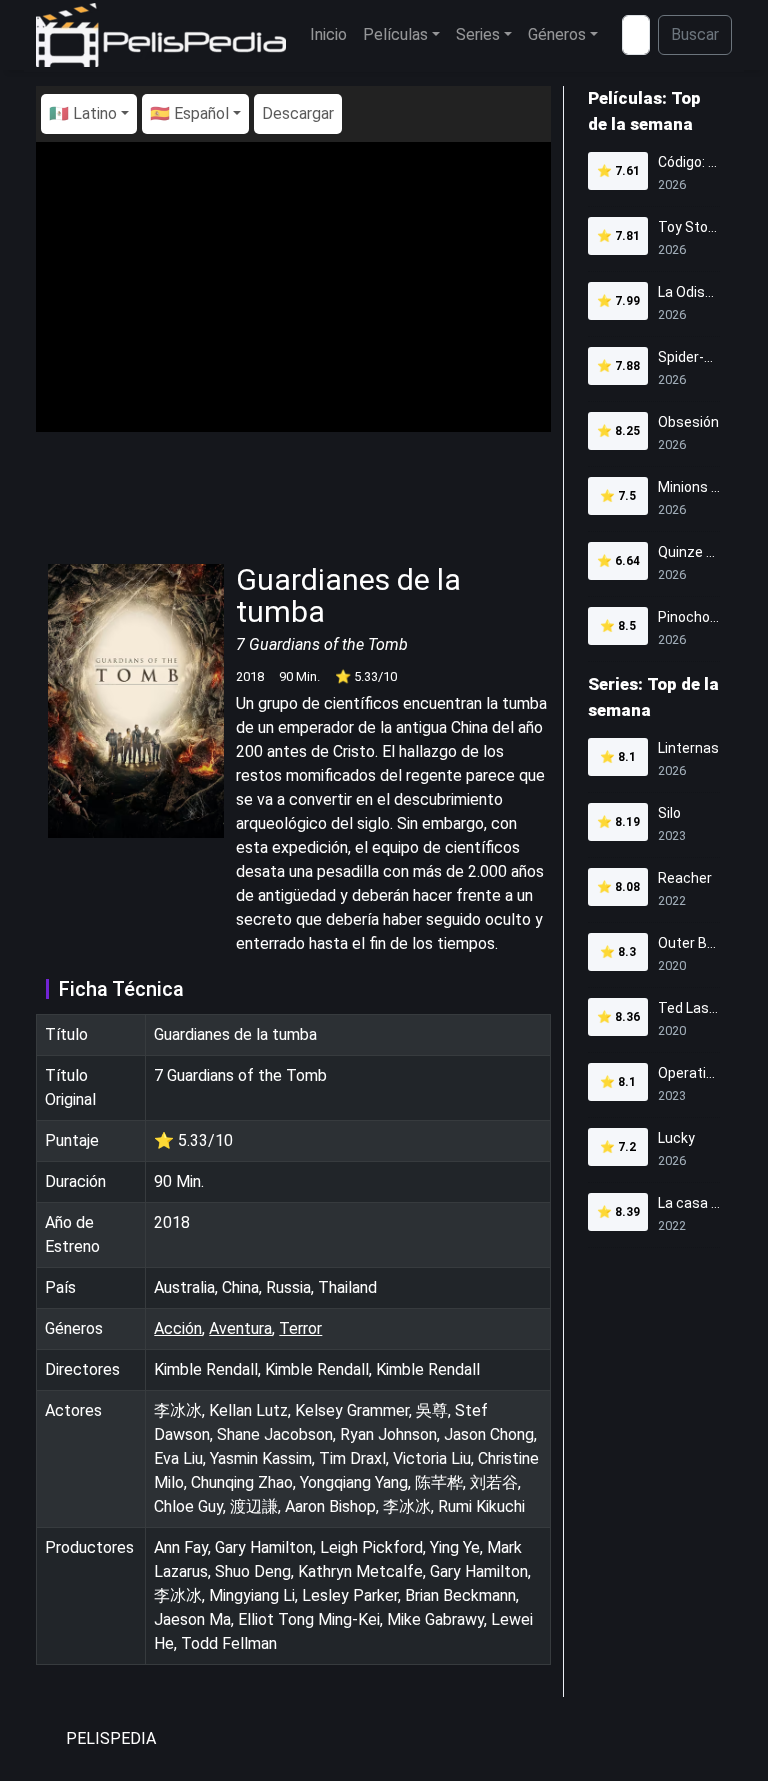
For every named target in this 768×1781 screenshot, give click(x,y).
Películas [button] (395, 34)
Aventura (240, 1328)
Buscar (695, 34)
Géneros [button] (557, 34)
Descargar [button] (298, 113)
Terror (300, 1328)
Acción (178, 1328)
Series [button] (478, 34)
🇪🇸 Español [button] (189, 113)
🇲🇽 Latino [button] (83, 113)
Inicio (328, 34)
